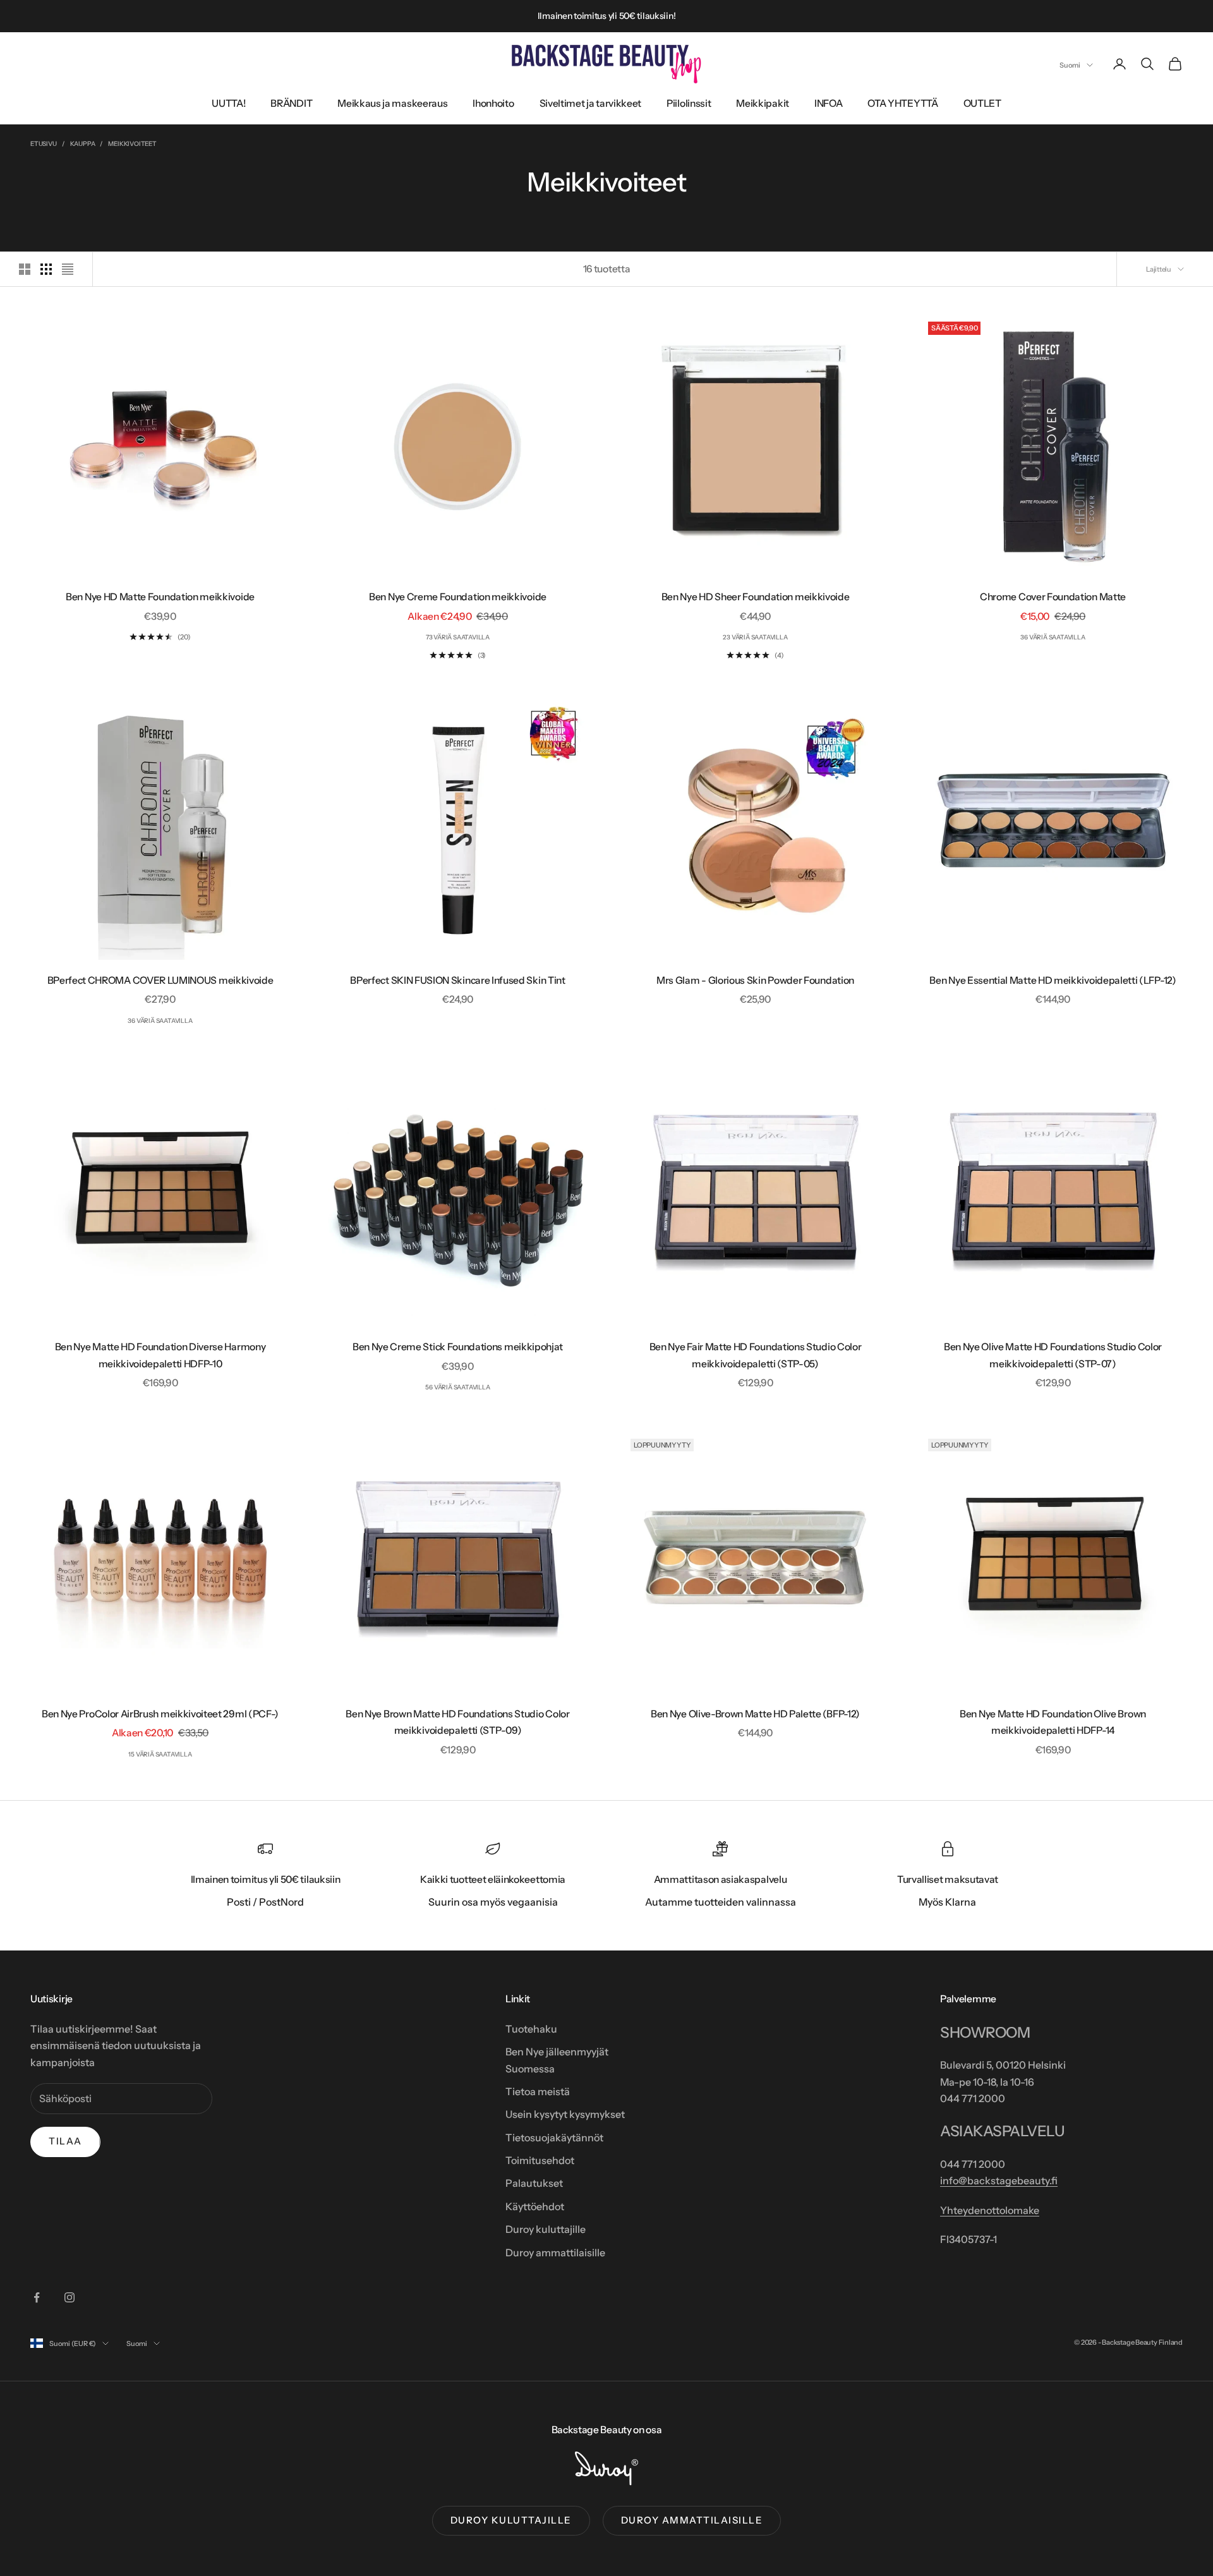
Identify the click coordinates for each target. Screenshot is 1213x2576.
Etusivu (44, 144)
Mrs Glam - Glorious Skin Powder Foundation (755, 980)
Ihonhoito (493, 103)
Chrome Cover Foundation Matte (1053, 597)
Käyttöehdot (535, 2206)
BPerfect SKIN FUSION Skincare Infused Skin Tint (457, 980)
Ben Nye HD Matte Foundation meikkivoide (160, 597)
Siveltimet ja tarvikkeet (591, 103)
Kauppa (83, 144)
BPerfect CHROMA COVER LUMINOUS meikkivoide (160, 980)
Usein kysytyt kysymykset (565, 2114)
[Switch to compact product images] (68, 269)
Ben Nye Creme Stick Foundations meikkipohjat (458, 1347)
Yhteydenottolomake (990, 2210)
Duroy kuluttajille (546, 2229)
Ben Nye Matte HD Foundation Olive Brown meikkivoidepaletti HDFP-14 (1053, 1722)
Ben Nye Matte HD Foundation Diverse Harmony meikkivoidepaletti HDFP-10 (160, 1355)
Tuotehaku (531, 2029)
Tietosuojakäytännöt (554, 2138)
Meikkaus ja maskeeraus (392, 103)
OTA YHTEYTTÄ (902, 103)
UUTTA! (228, 103)
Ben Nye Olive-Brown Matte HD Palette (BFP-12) (755, 1714)
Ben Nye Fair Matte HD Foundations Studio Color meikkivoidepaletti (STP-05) (756, 1355)
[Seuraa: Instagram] (69, 2297)
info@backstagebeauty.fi (999, 2180)
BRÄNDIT (291, 103)
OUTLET (982, 103)
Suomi (1070, 65)
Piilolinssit (689, 103)
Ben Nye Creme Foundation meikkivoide (458, 597)
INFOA (828, 103)
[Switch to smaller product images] (46, 269)
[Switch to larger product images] (25, 269)
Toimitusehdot (540, 2160)
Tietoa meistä (538, 2091)
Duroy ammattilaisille (555, 2252)
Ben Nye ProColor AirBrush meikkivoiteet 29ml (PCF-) (160, 1714)
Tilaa (65, 2141)
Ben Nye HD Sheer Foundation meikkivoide (756, 597)
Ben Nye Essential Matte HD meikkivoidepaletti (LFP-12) (1053, 980)
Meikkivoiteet (132, 144)
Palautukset (534, 2183)
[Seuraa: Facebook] (37, 2297)
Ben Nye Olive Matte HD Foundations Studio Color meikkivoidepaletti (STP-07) (1053, 1355)
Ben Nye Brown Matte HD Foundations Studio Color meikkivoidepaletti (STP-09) (457, 1722)
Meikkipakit (763, 103)
